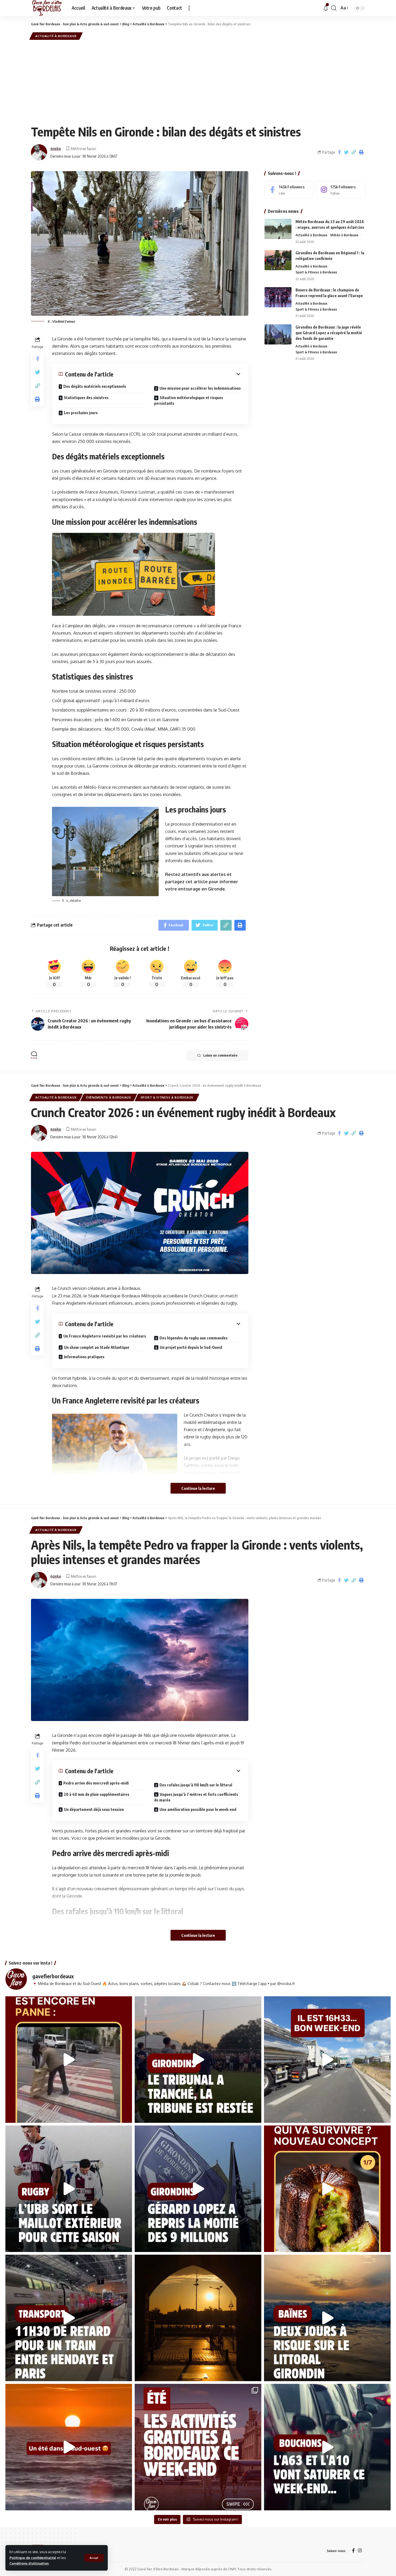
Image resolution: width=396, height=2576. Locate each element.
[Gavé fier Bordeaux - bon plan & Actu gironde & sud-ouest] (47, 8)
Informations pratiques (84, 1357)
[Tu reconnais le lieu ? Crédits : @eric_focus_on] (198, 2318)
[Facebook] (289, 190)
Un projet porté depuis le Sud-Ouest (191, 1347)
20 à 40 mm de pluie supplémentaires (97, 1794)
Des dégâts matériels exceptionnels (95, 386)
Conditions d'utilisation (29, 2563)
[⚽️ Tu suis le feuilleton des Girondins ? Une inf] (198, 2189)
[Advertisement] (198, 81)
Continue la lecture (198, 1488)
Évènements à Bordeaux (109, 1097)
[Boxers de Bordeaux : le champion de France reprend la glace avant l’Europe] (278, 297)
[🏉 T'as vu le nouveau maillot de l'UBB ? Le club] (69, 2189)
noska (56, 148)
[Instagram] (341, 190)
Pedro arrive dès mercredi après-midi (96, 1783)
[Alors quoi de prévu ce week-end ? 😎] (327, 2060)
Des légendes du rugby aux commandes (194, 1338)
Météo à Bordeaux (344, 235)
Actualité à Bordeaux (56, 36)
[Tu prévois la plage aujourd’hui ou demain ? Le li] (327, 2318)
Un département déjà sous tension (94, 1809)
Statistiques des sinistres (86, 398)
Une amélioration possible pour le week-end (198, 1809)
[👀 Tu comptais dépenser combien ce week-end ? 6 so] (198, 2447)
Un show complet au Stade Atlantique (97, 1347)
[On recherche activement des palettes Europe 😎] (69, 2060)
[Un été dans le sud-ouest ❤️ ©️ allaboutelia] (69, 2447)
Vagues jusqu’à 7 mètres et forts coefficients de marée (196, 1797)
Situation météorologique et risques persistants (189, 400)
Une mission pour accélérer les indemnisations (200, 388)
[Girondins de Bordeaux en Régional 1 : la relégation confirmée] (278, 260)
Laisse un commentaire (220, 1055)
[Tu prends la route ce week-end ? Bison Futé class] (327, 2447)
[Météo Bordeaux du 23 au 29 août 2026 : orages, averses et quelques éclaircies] (278, 229)
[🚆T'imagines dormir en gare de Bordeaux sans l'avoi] (69, 2318)
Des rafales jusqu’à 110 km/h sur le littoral (196, 1785)
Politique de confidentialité (33, 2558)
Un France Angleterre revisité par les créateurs (105, 1336)
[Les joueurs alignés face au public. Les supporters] (198, 2060)
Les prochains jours (81, 413)
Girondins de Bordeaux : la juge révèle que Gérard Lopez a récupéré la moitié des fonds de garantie (329, 333)
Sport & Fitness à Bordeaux (316, 272)
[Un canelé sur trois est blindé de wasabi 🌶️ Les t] (327, 2189)
